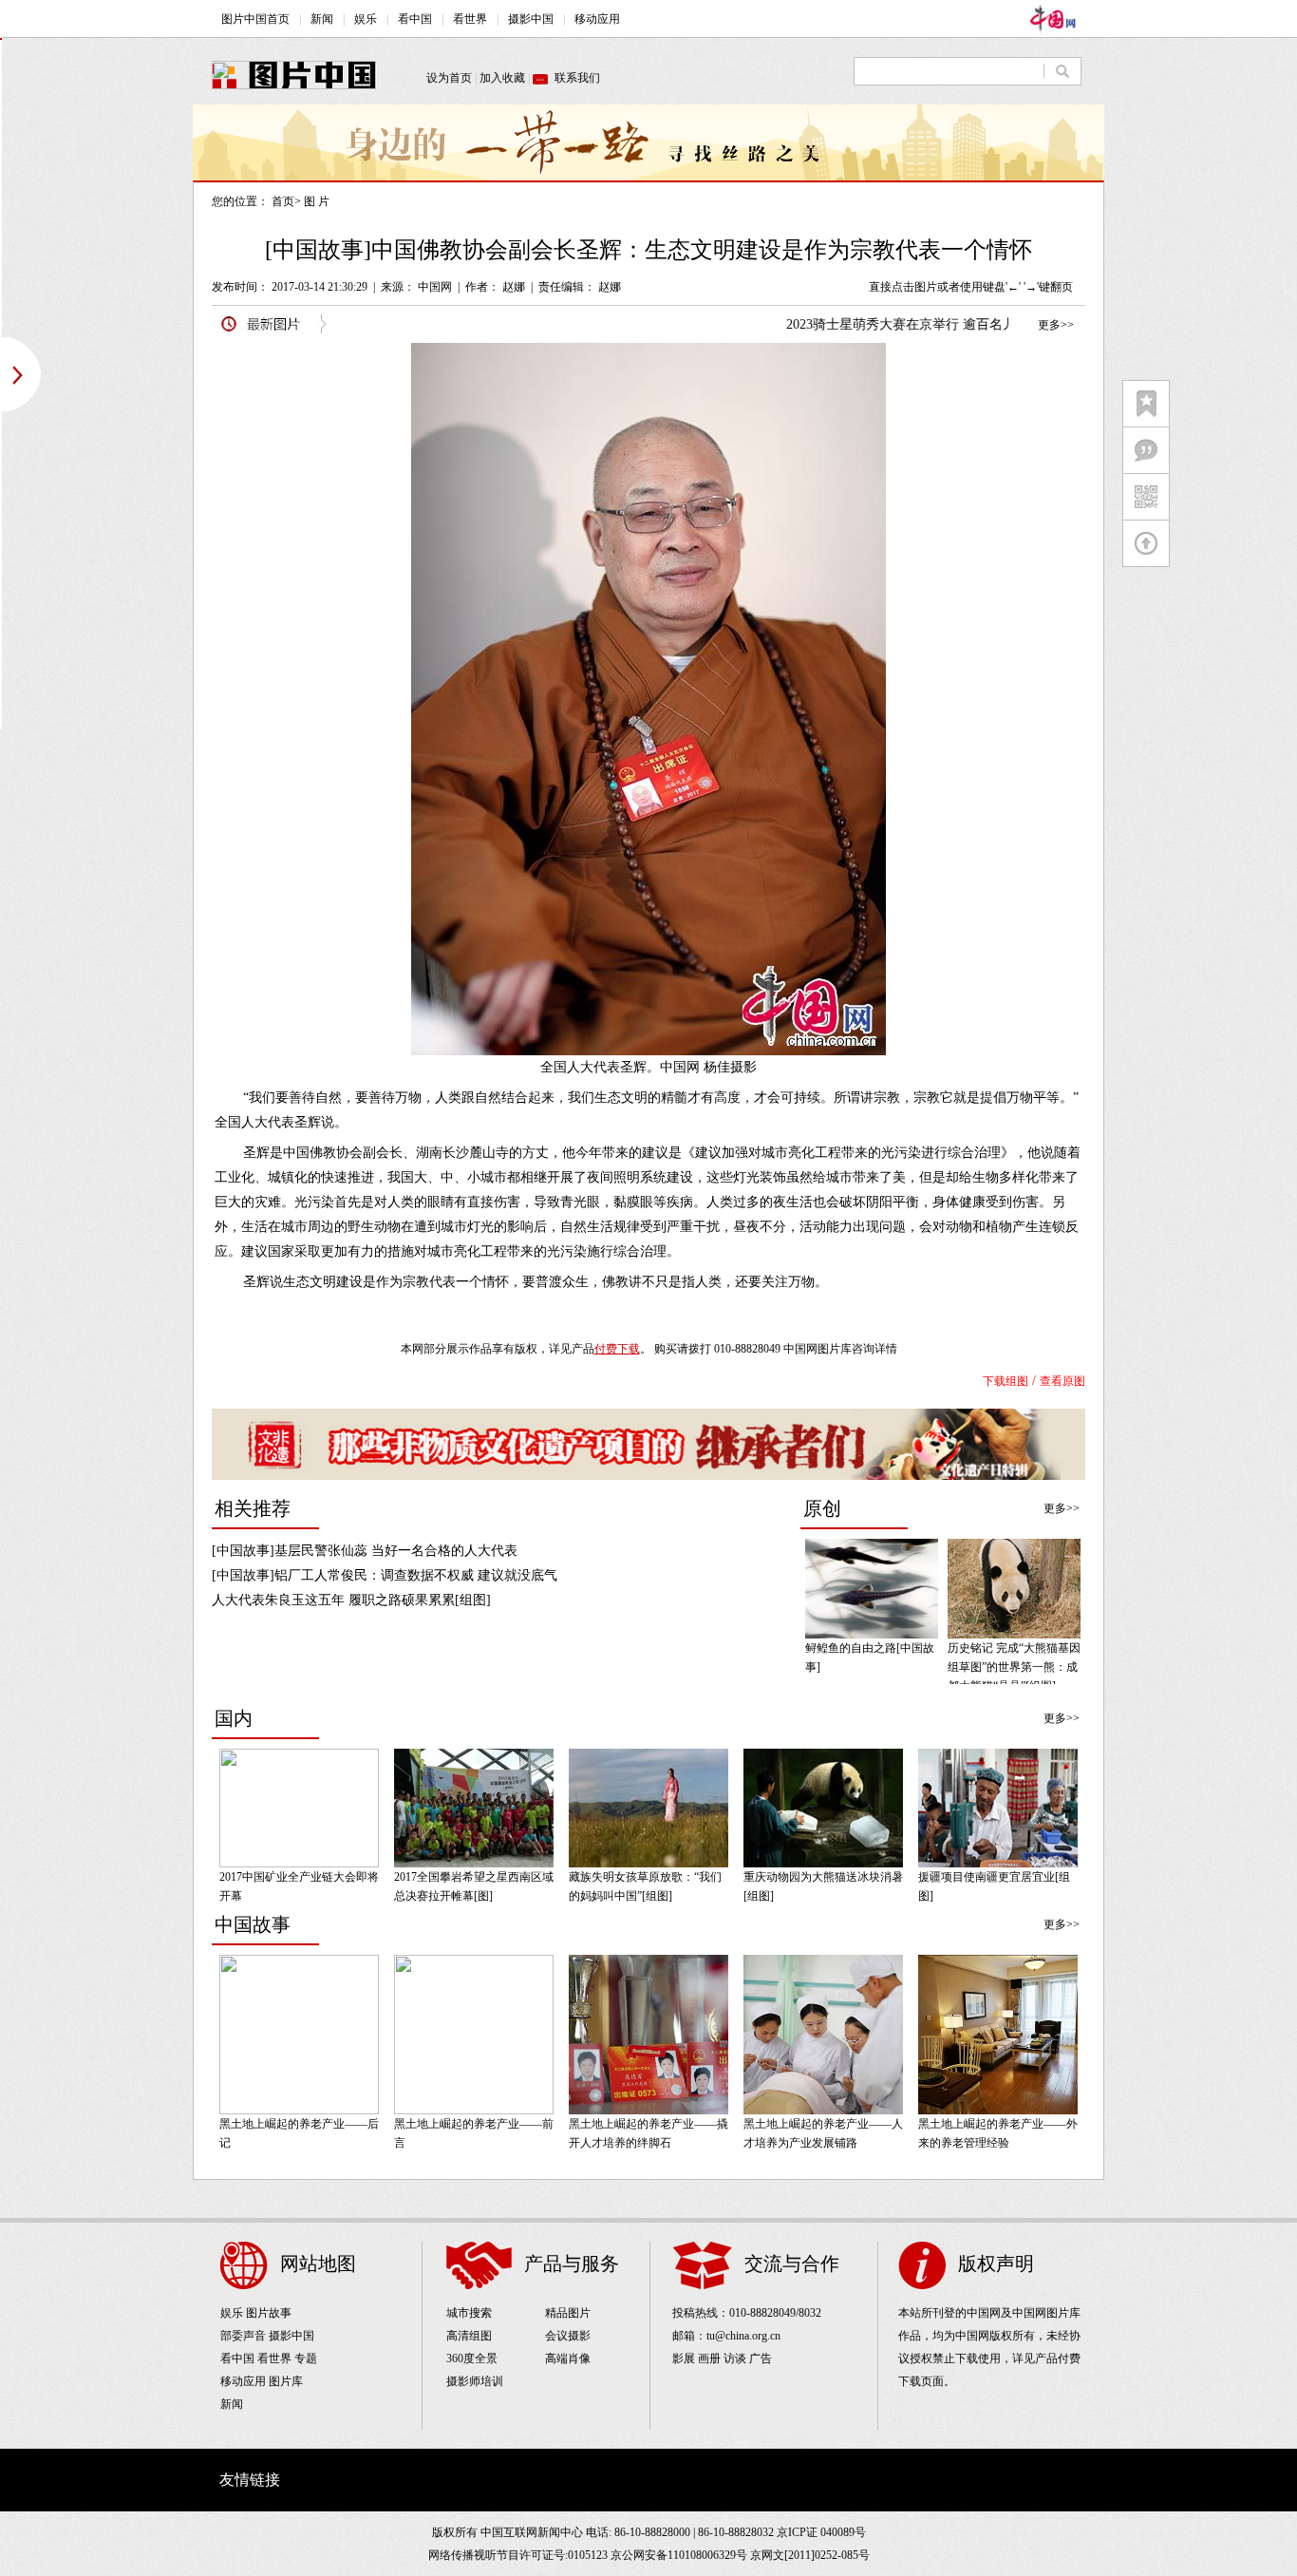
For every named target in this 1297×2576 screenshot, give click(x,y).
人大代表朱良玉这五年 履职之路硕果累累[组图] (351, 1600)
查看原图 (1062, 1381)
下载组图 (1006, 1381)
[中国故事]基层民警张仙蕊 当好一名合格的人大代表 (365, 1551)
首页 (283, 201)
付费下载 (617, 1349)
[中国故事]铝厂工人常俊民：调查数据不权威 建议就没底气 (385, 1575)
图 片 (317, 201)
